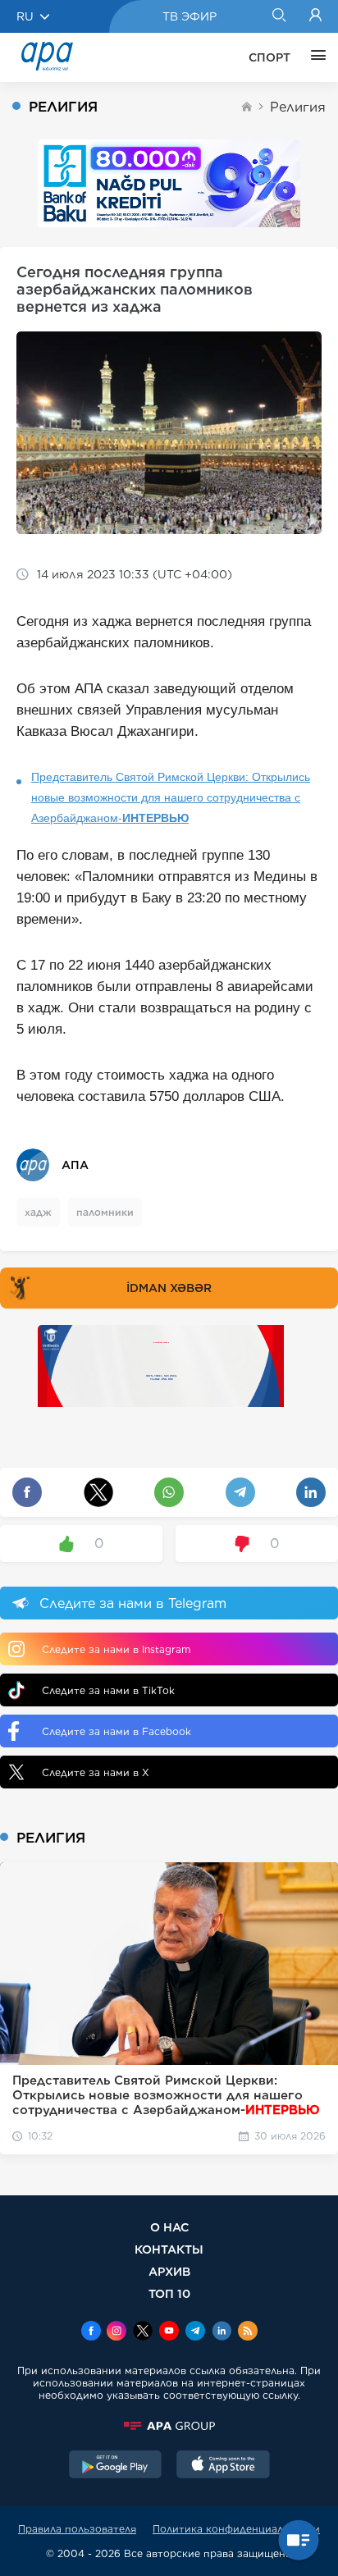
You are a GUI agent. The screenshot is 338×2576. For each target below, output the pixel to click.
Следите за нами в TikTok (108, 1690)
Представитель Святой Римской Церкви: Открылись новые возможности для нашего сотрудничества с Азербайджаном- (171, 797)
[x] (143, 2332)
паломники (105, 1212)
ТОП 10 (169, 2293)
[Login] (315, 16)
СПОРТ (269, 57)
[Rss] (248, 2332)
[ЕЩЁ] (314, 57)
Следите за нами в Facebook (116, 1731)
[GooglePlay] (116, 2466)
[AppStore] (223, 2466)
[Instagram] (116, 2332)
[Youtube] (169, 2332)
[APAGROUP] (169, 2426)
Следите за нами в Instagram (116, 1649)
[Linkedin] (222, 2332)
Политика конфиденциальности (236, 2529)
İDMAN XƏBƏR (169, 1288)
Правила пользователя (77, 2529)
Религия (298, 107)
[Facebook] (91, 2332)
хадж (38, 1212)
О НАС (169, 2227)
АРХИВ (169, 2271)
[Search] (279, 16)
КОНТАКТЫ (169, 2249)
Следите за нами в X (96, 1772)
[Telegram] (195, 2332)
